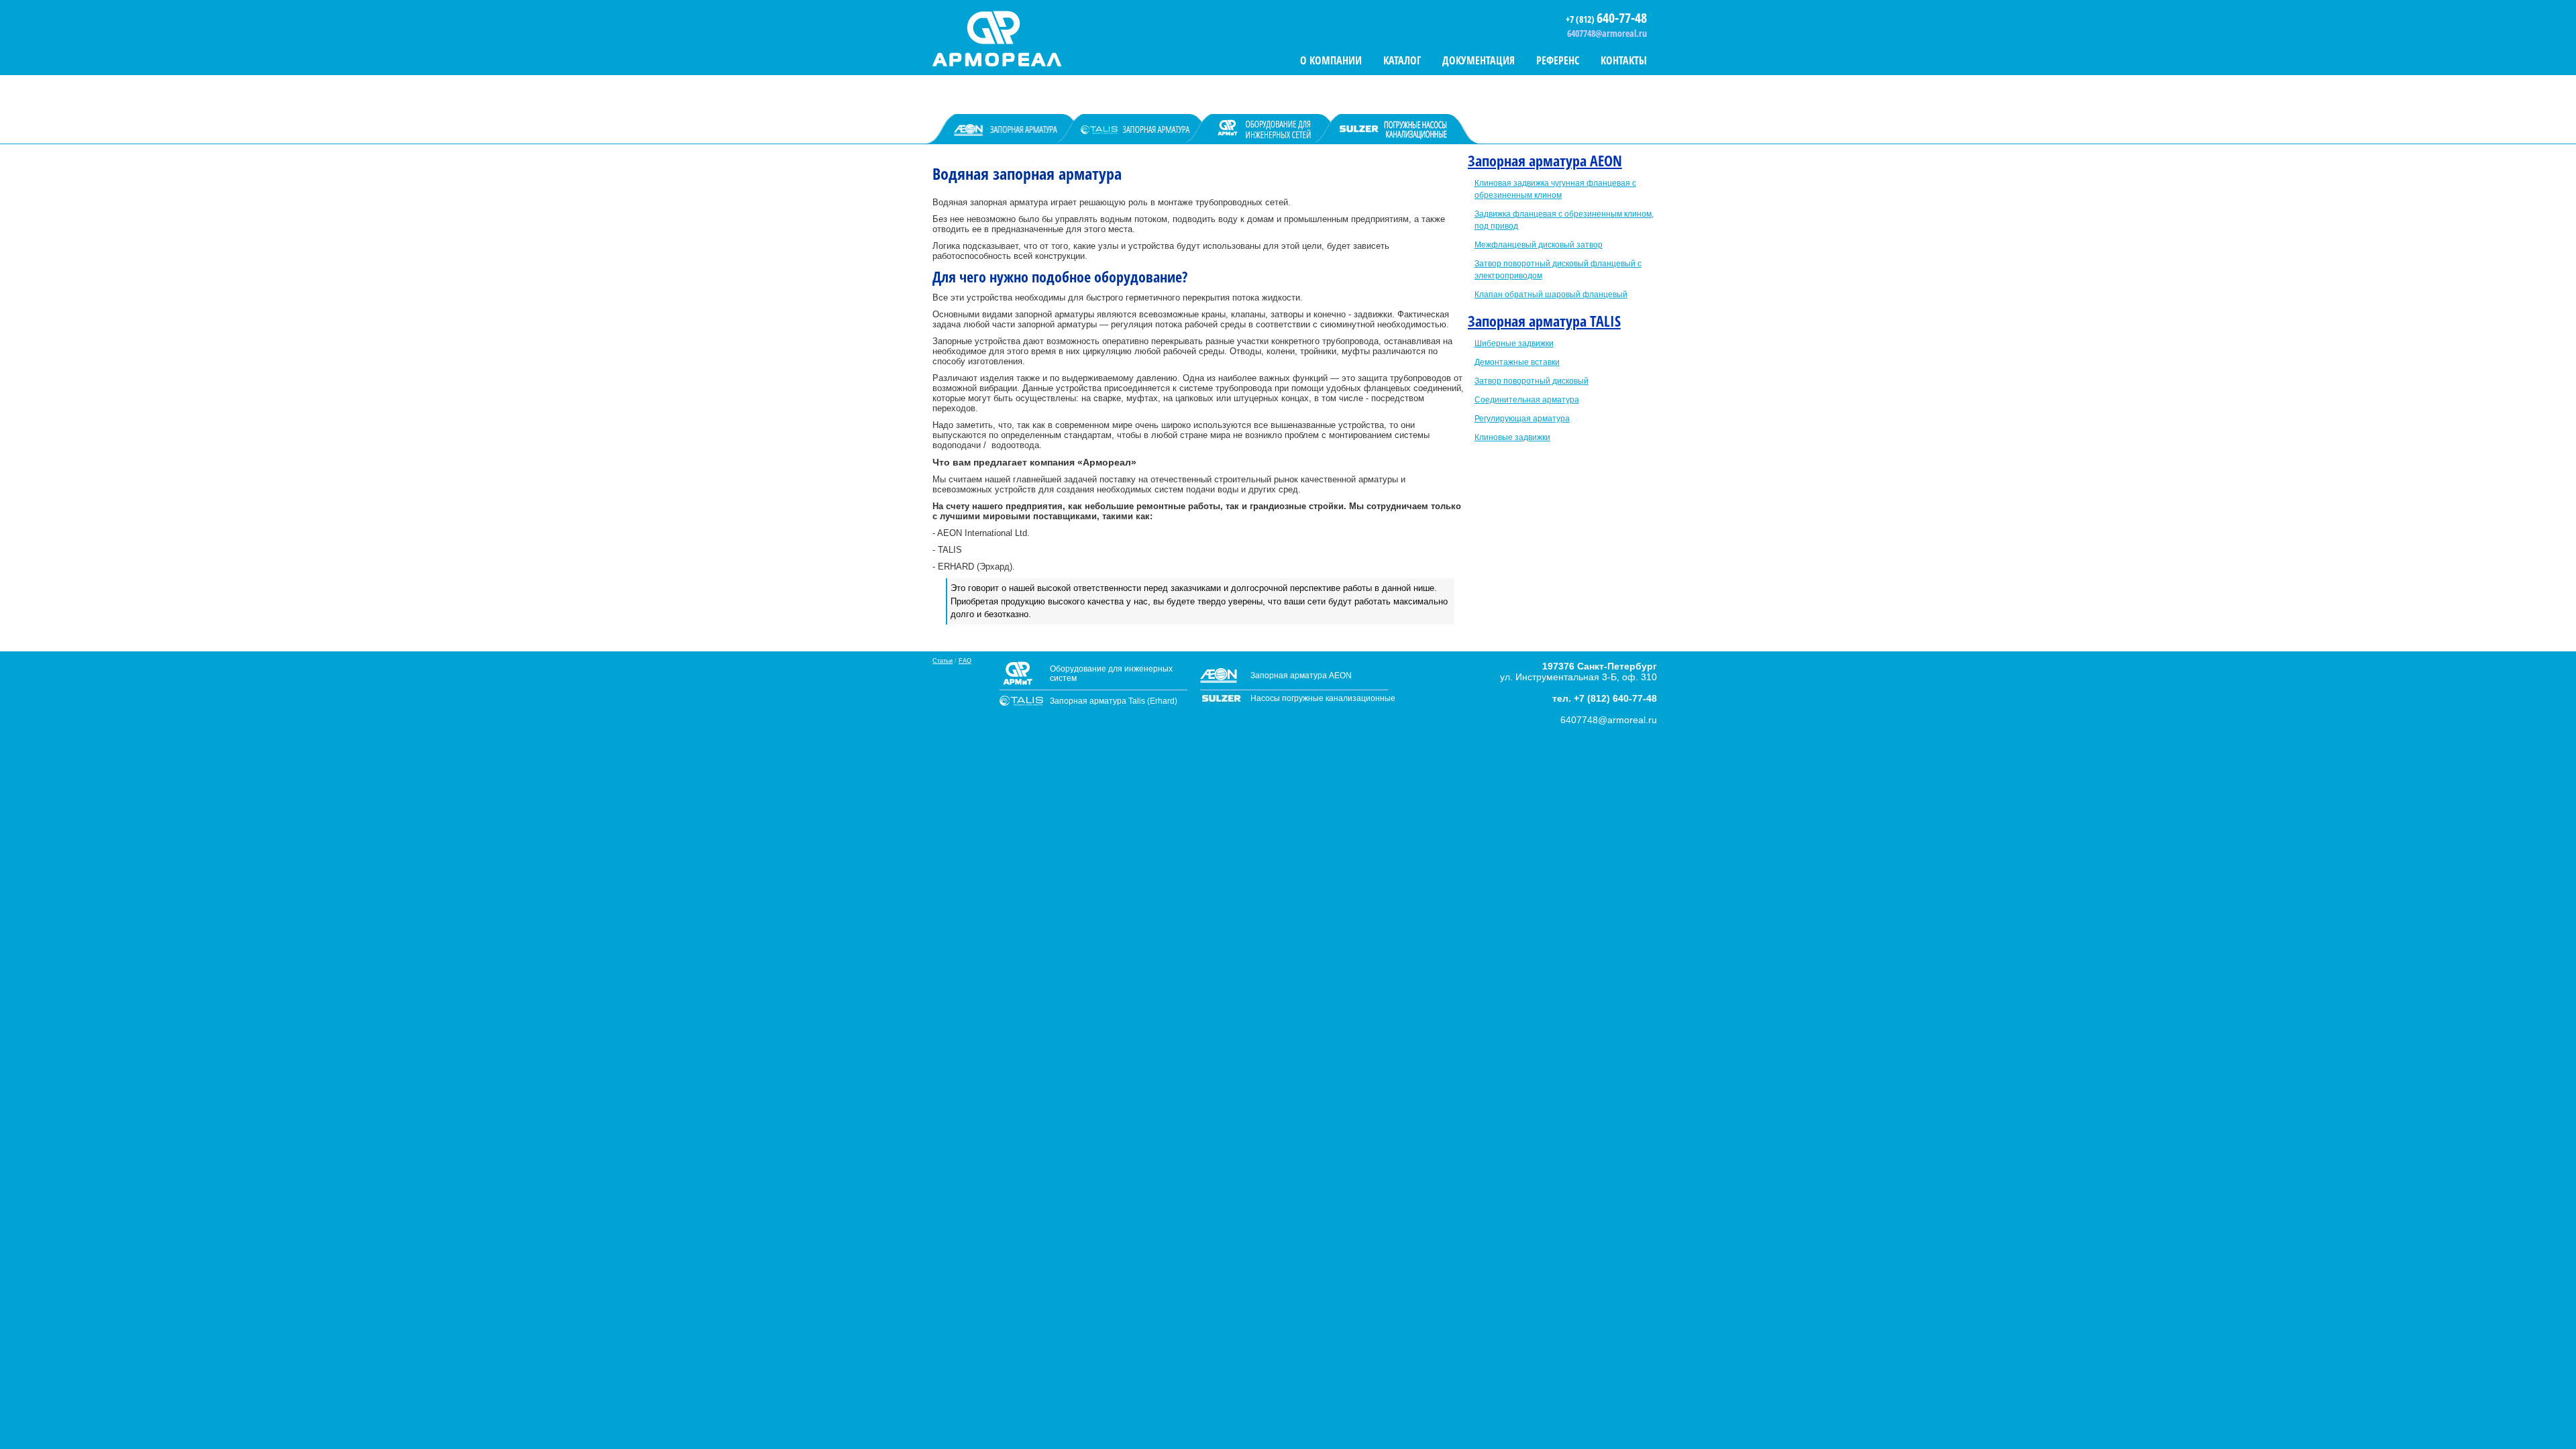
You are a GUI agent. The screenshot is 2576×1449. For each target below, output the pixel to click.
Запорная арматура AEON (1545, 160)
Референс (1558, 60)
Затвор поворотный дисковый (1532, 381)
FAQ (965, 661)
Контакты (1624, 60)
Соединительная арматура (1527, 400)
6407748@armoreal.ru (1607, 33)
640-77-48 (1622, 18)
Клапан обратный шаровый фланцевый (1551, 294)
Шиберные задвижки (1514, 343)
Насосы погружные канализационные (1323, 698)
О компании (1331, 60)
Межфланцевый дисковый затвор (1539, 245)
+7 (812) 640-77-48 (1615, 698)
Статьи (943, 661)
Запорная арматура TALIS (1544, 321)
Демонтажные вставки (1517, 362)
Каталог (1402, 60)
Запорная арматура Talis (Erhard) (1114, 701)
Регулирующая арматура (1522, 419)
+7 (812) (1581, 19)
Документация (1479, 60)
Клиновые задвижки (1512, 437)
